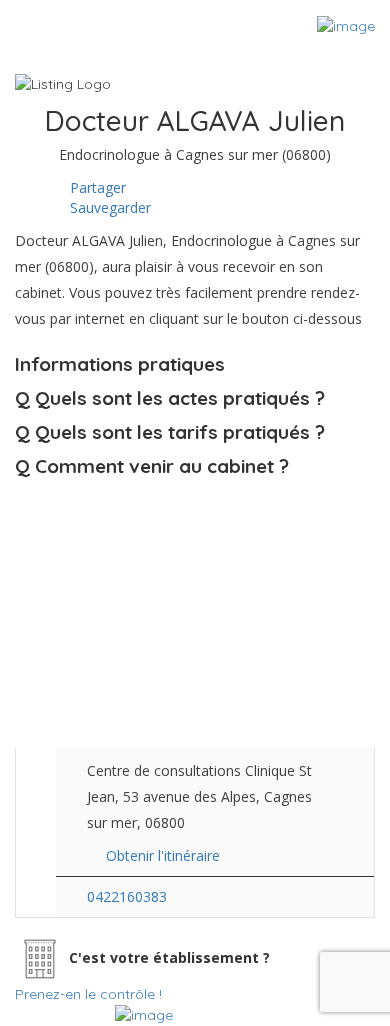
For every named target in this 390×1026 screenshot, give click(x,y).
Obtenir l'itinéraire (163, 855)
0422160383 (127, 896)
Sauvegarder (108, 207)
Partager (96, 187)
